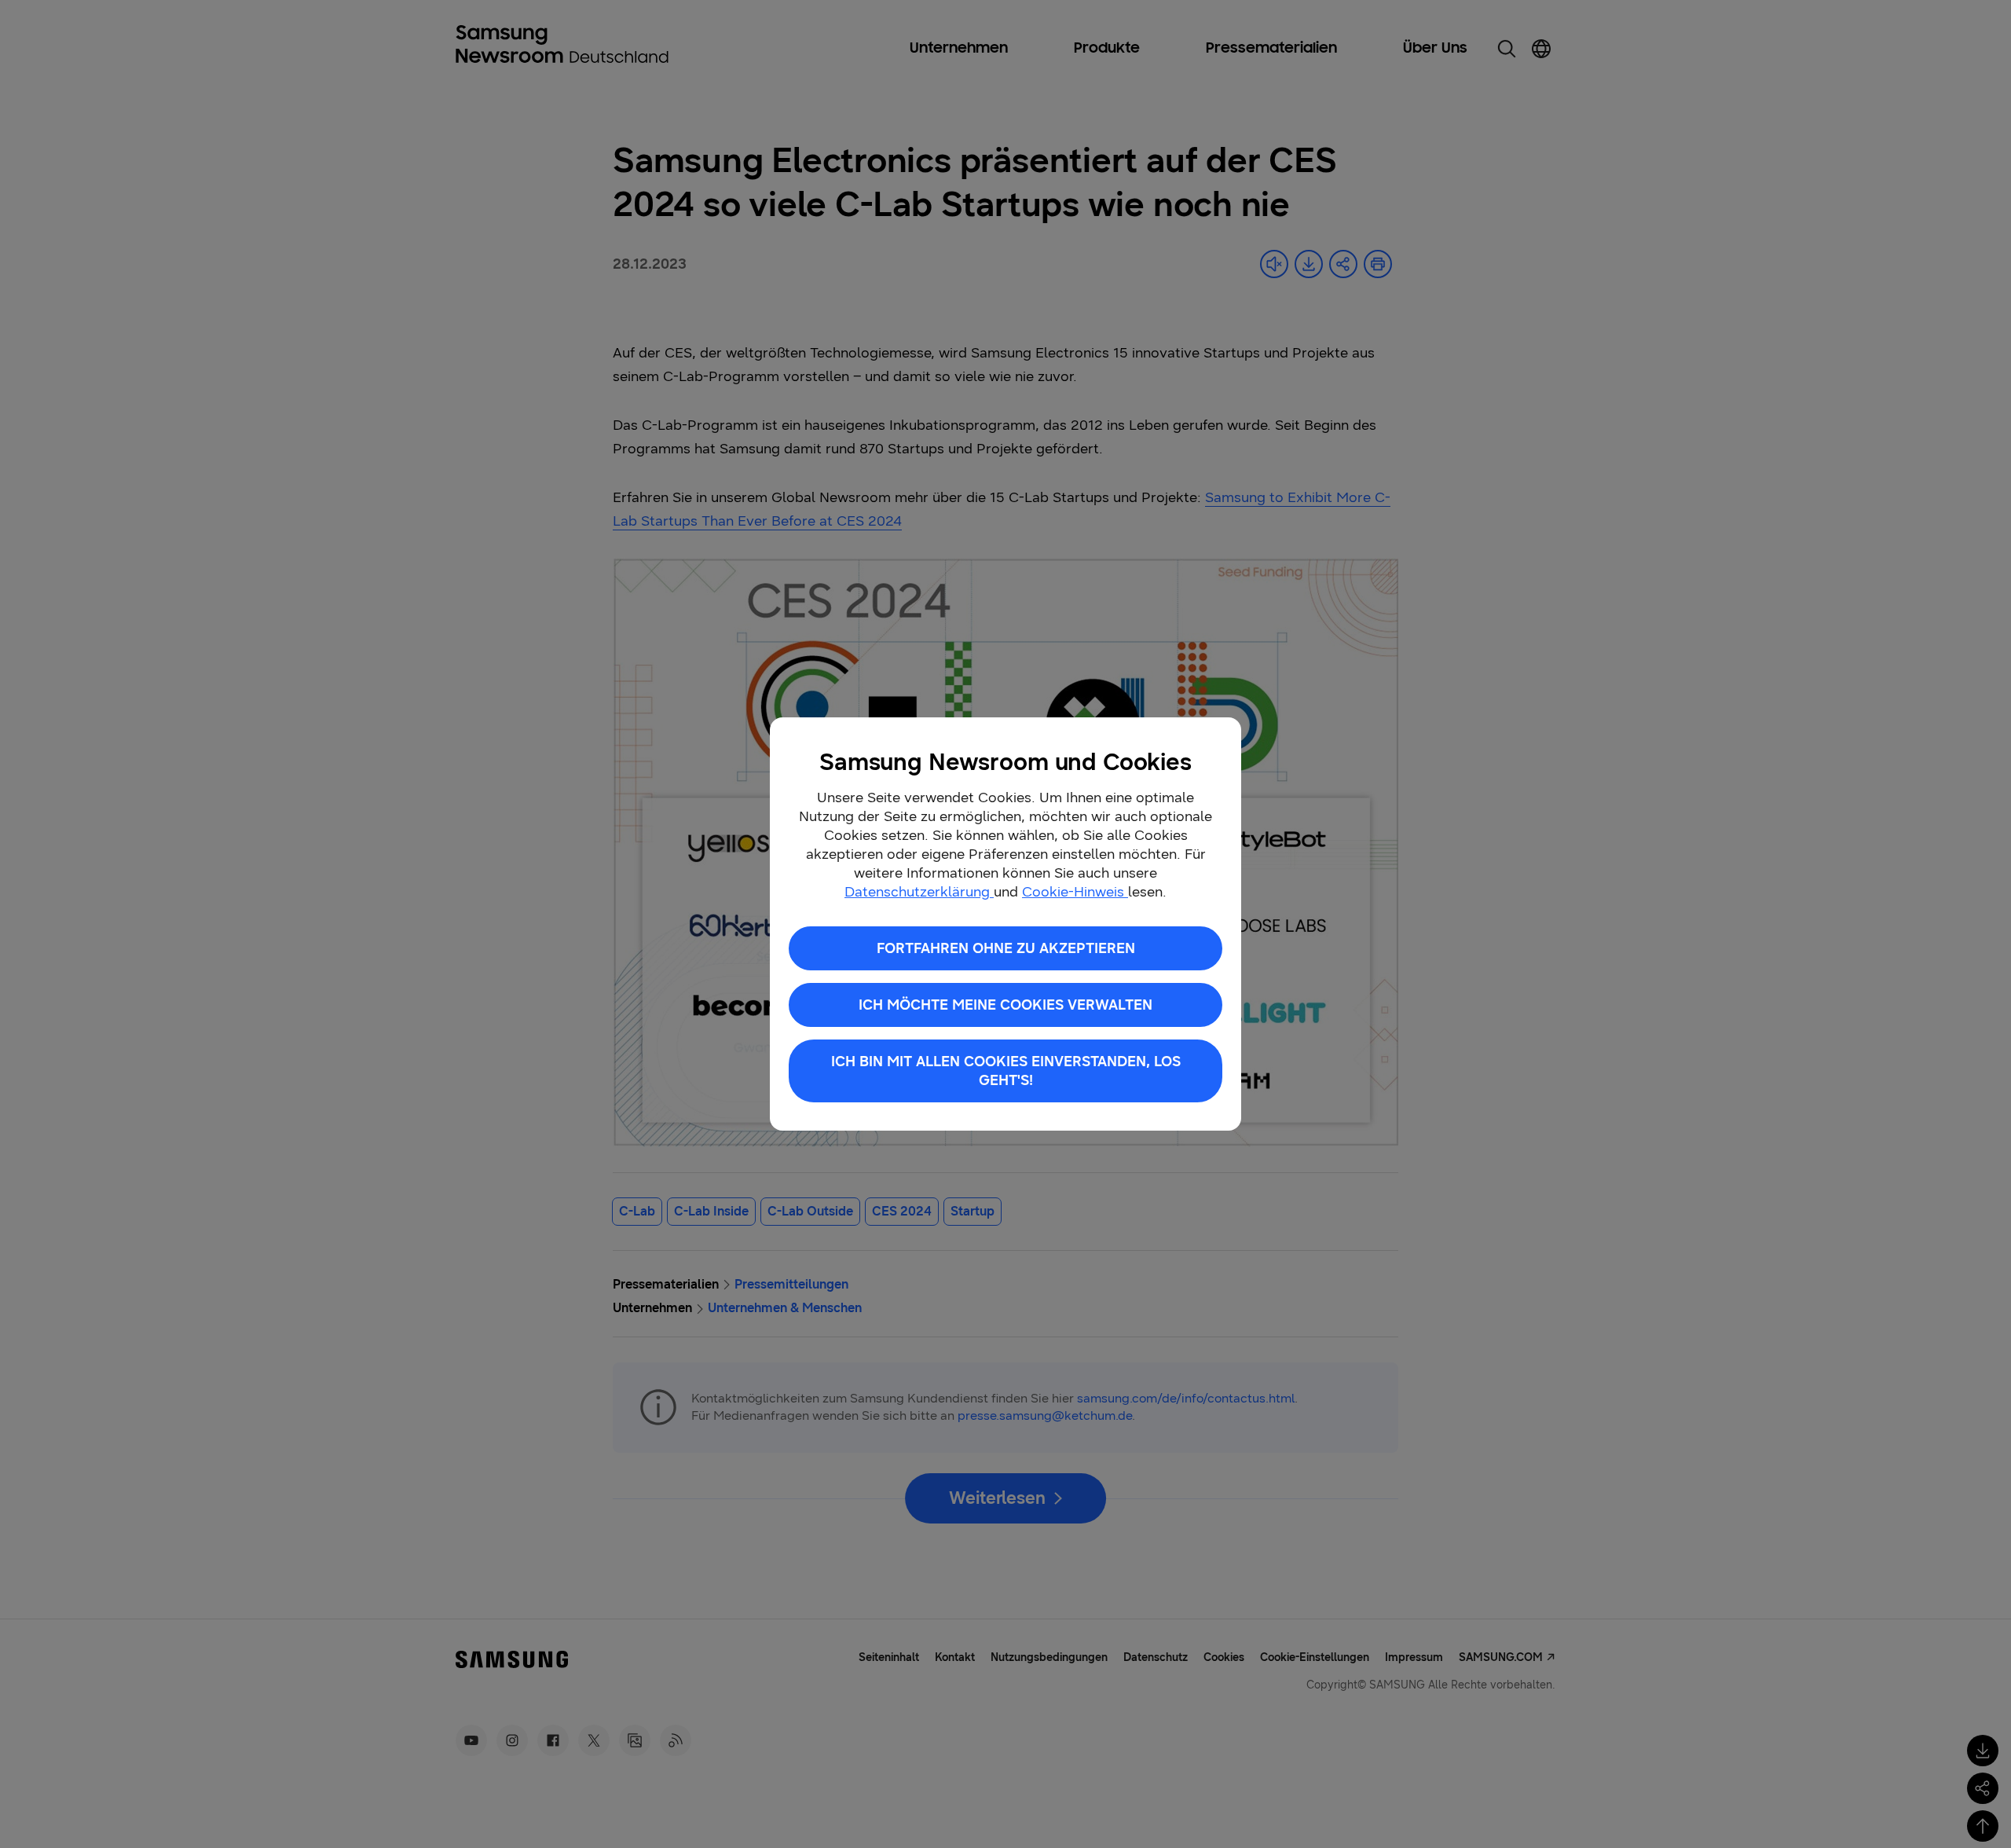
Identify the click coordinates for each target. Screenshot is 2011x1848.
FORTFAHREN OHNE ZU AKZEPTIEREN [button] (1006, 948)
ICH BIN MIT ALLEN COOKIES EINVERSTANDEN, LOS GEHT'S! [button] (1006, 1071)
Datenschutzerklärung (919, 892)
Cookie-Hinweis (1075, 892)
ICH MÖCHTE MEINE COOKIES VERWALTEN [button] (1005, 1005)
